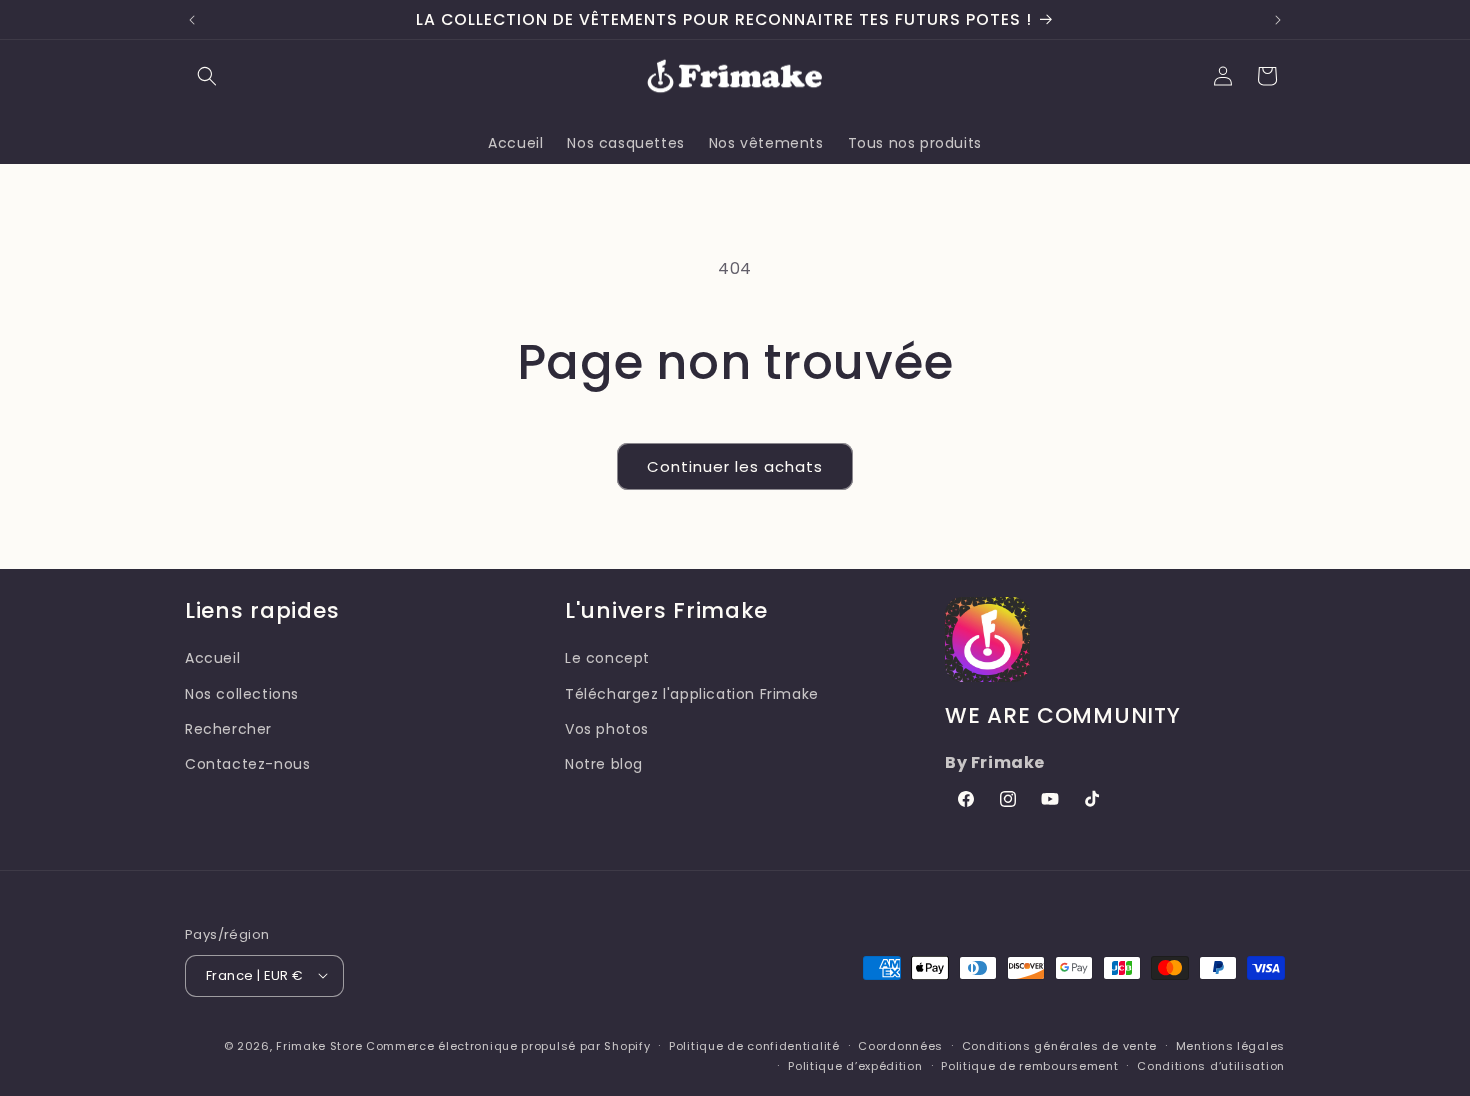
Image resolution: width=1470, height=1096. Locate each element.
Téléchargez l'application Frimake (692, 693)
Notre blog (604, 763)
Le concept (607, 658)
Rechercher (228, 728)
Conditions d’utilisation (1211, 1065)
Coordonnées (900, 1045)
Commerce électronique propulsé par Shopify (508, 1045)
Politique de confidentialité (754, 1045)
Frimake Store (319, 1045)
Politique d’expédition (855, 1065)
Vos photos (607, 728)
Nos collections (242, 693)
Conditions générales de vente (1059, 1045)
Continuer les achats (735, 466)
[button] (207, 76)
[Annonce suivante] (1278, 20)
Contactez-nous (247, 763)
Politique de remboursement (1029, 1065)
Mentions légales (1230, 1045)
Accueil (212, 658)
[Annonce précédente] (192, 20)
